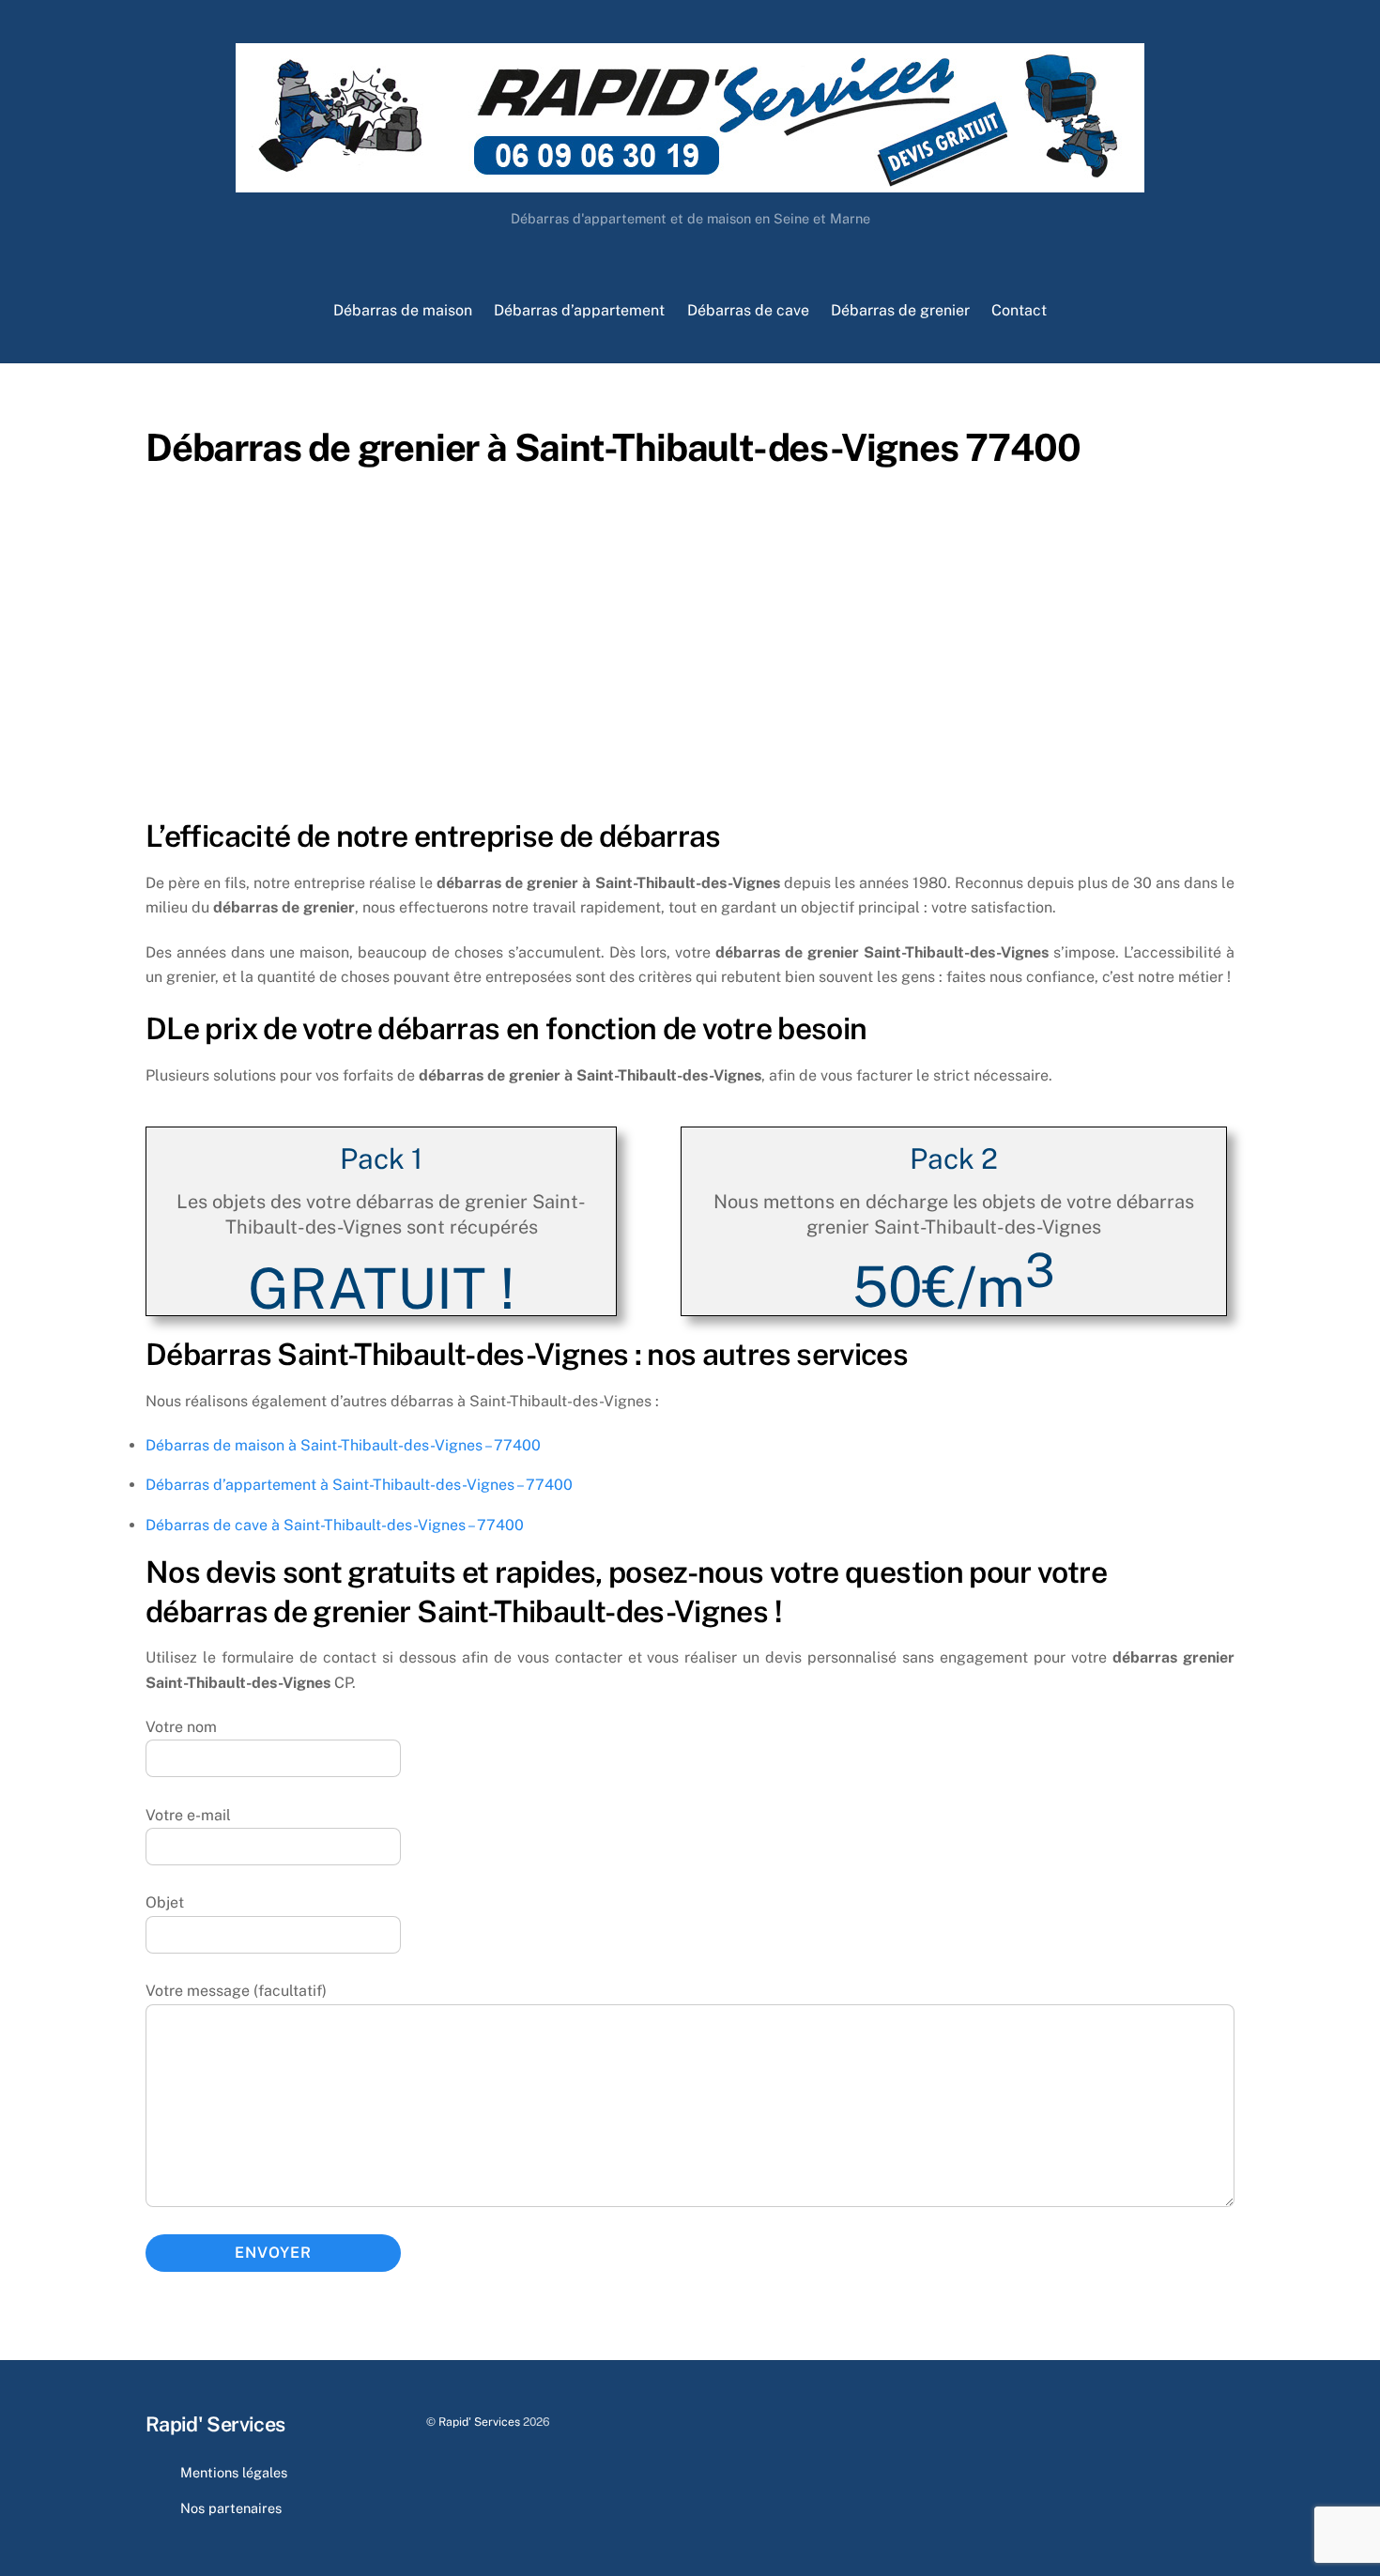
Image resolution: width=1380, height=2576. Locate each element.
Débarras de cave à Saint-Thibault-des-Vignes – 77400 (335, 1525)
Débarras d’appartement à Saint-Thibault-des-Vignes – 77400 (359, 1485)
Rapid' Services (479, 2422)
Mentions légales (234, 2472)
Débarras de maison (403, 310)
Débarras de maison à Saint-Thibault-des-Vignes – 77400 (343, 1445)
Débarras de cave (748, 310)
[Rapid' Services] (690, 183)
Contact (1019, 310)
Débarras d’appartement (579, 310)
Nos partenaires (231, 2508)
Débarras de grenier (900, 310)
